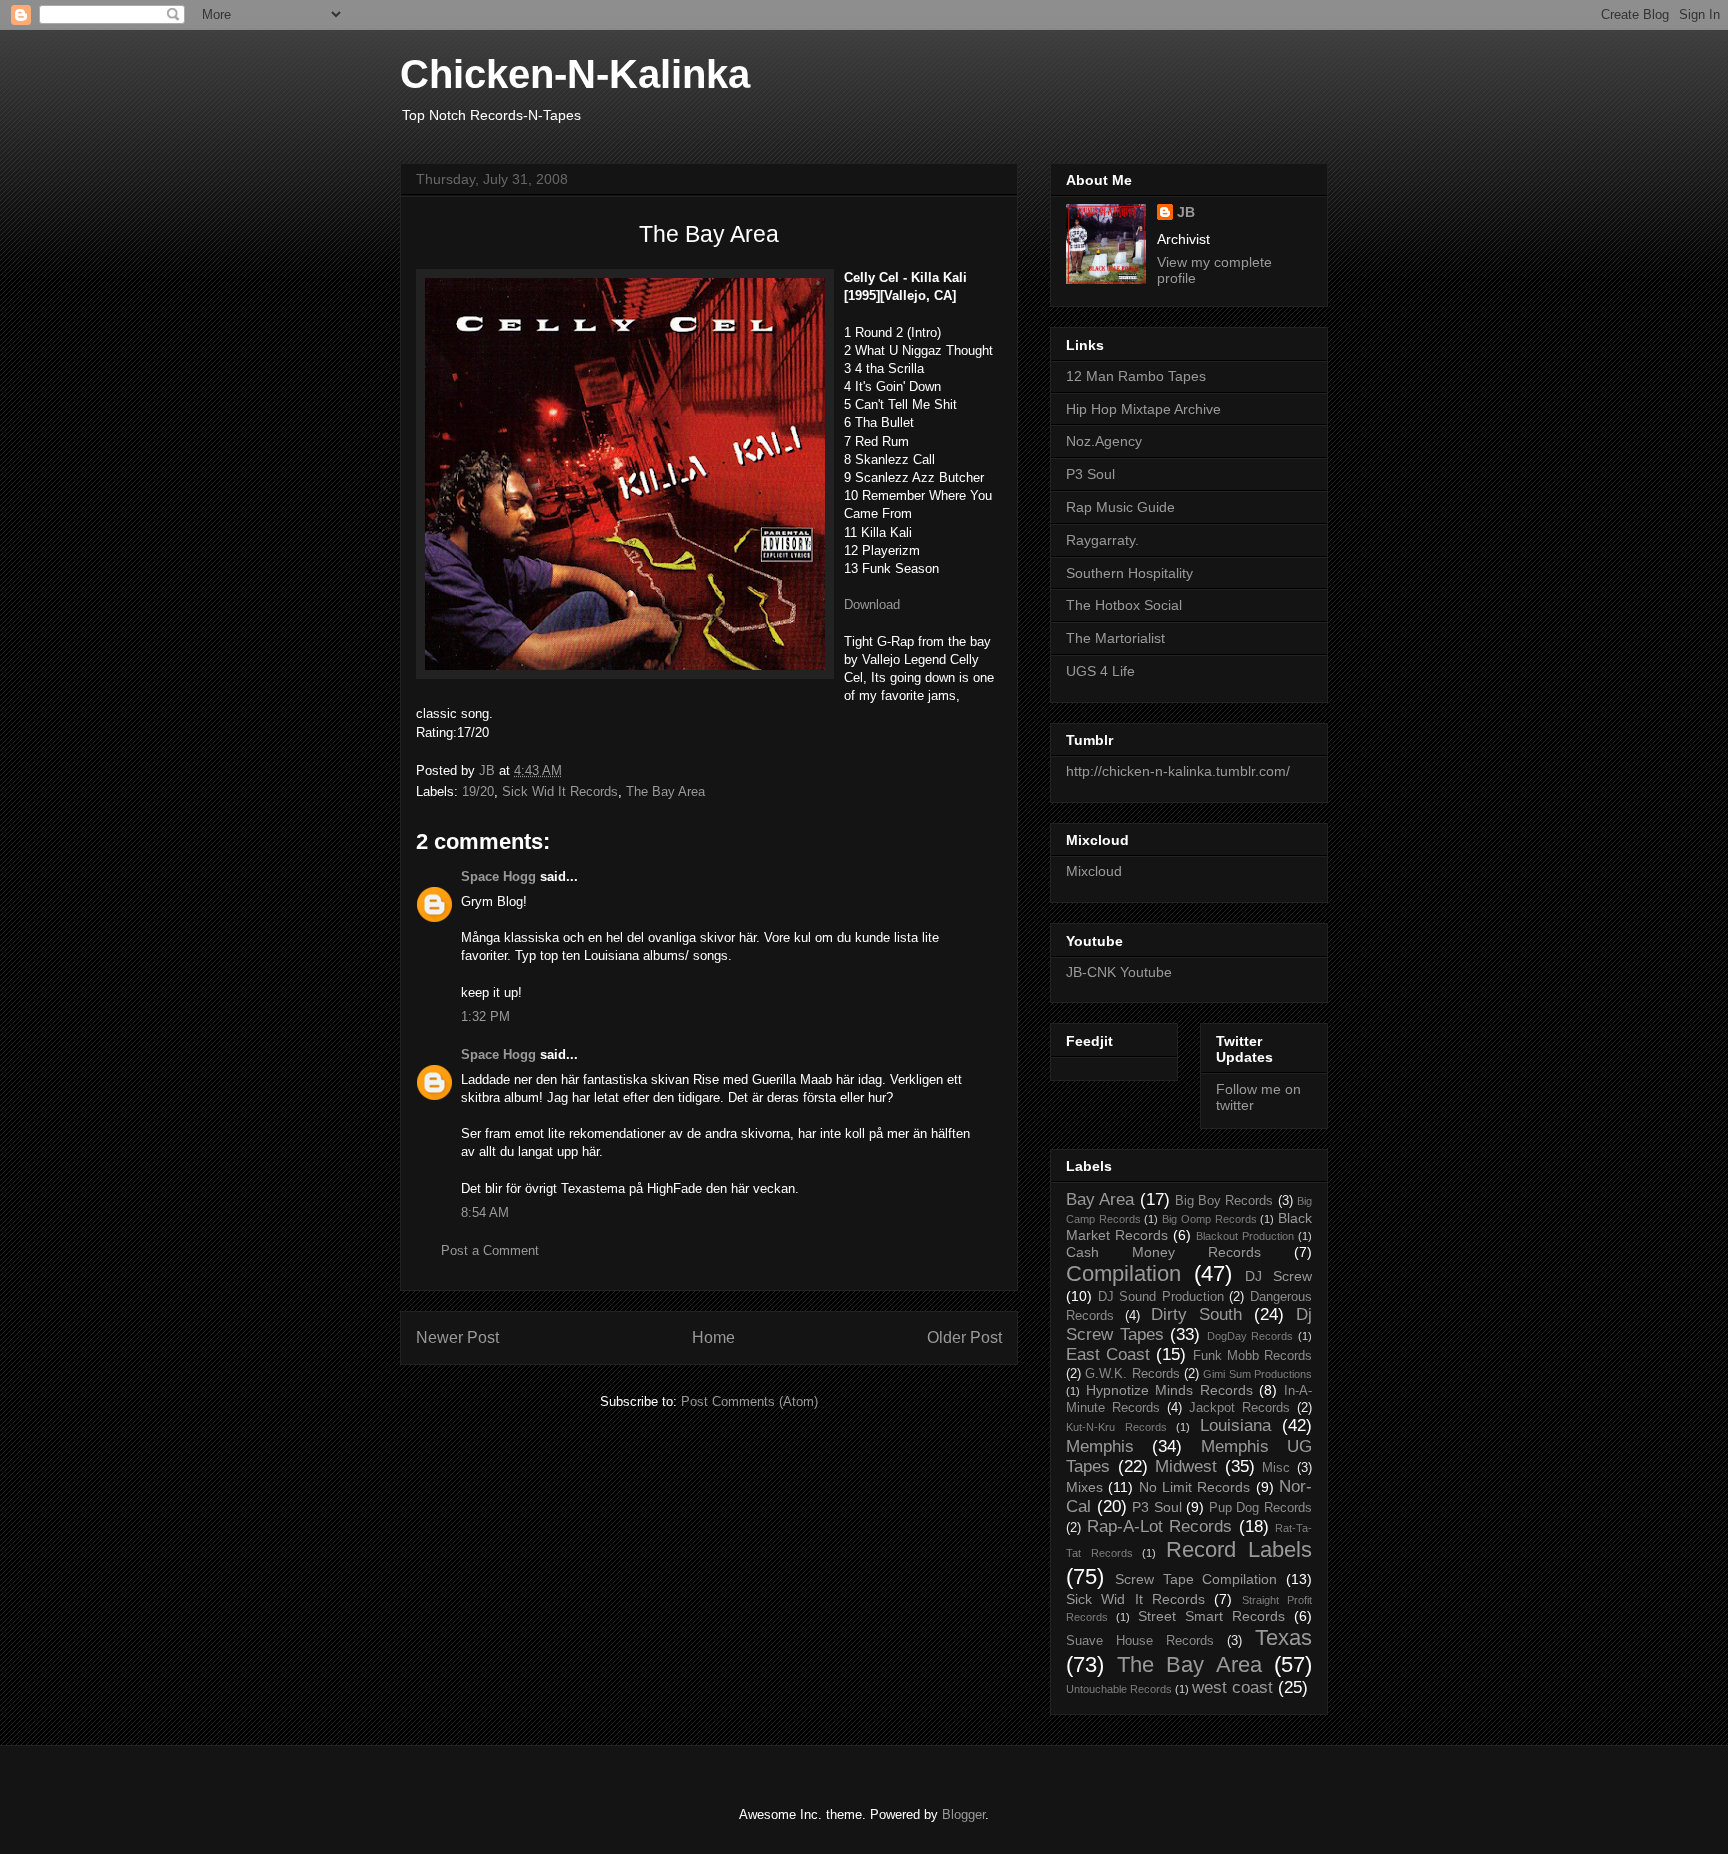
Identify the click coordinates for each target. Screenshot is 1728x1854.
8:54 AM (485, 1212)
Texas (1283, 1637)
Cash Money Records (1163, 1252)
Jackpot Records (1239, 1408)
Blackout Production (1245, 1236)
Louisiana (1235, 1425)
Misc (1276, 1468)
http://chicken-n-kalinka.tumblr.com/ (1178, 771)
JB (1186, 212)
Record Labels (1239, 1549)
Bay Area (1100, 1199)
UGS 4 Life (1100, 671)
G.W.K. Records (1132, 1374)
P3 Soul (1090, 474)
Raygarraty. (1102, 540)
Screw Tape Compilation (1196, 1579)
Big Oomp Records (1209, 1219)
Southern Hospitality (1129, 573)
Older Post (964, 1337)
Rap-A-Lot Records (1160, 1526)
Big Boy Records (1224, 1201)
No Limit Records (1195, 1487)
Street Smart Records (1211, 1616)
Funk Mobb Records (1252, 1356)
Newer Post (457, 1337)
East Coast (1108, 1354)
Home (713, 1337)
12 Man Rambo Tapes (1136, 376)
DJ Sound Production (1161, 1297)
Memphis (1100, 1446)
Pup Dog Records (1260, 1508)
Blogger (963, 1814)
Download (872, 604)
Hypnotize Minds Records (1169, 1390)
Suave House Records (1140, 1641)
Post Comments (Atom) (749, 1401)
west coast (1232, 1687)
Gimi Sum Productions (1257, 1374)
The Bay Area (665, 791)
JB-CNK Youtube (1119, 972)
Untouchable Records (1119, 1689)
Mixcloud (1094, 871)
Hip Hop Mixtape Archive (1143, 409)
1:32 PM (485, 1016)
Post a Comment (490, 1250)
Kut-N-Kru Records (1116, 1427)
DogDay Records (1250, 1336)
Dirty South (1196, 1314)
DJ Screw (1278, 1276)
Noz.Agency (1104, 441)
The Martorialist (1115, 638)
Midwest (1186, 1466)
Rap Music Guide (1120, 507)
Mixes (1084, 1487)
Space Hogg (498, 876)
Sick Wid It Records (560, 791)
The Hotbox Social (1124, 605)
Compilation (1123, 1273)
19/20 (478, 791)
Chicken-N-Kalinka (575, 74)
